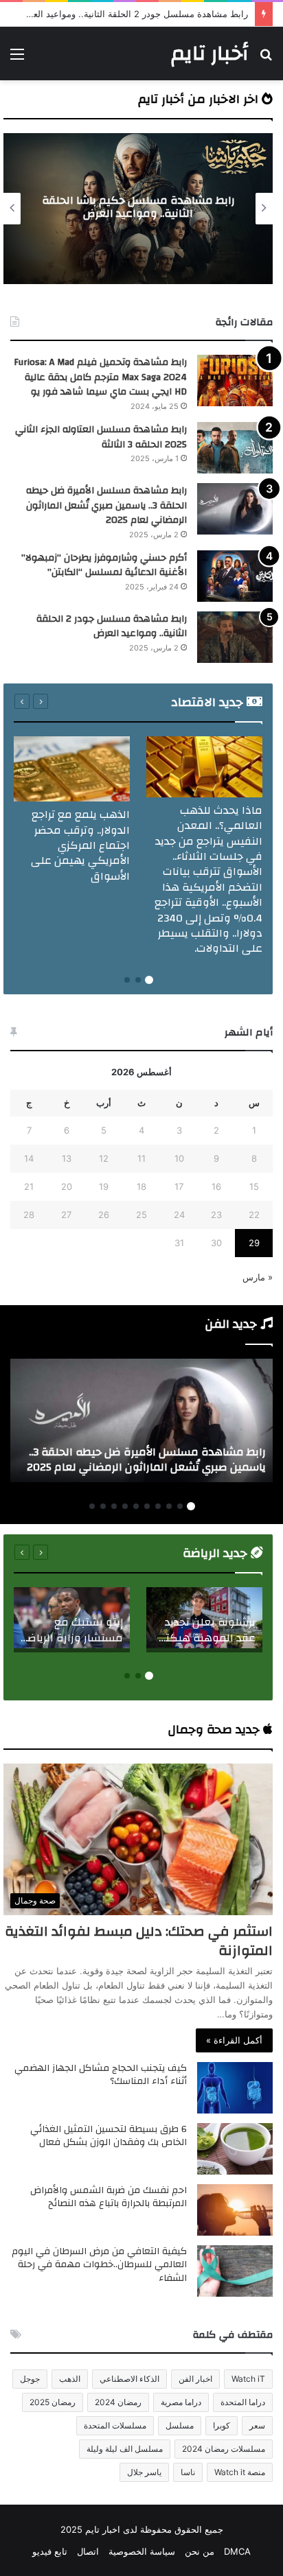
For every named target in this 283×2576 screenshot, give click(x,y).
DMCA (237, 2551)
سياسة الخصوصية (142, 2551)
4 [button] (158, 1506)
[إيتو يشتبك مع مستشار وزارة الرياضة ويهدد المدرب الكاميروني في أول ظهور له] (72, 1620)
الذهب (70, 2379)
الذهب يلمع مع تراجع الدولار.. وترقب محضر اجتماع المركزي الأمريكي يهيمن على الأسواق (80, 845)
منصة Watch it (240, 2472)
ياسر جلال (144, 2472)
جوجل (30, 2379)
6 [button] (136, 1506)
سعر (257, 2425)
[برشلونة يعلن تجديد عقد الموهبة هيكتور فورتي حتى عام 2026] (204, 1620)
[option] (138, 209)
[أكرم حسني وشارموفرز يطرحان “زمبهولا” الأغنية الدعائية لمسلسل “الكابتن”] (235, 576)
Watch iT (248, 2379)
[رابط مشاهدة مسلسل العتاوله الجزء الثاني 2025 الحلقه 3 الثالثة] (235, 448)
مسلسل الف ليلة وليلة (125, 2449)
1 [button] (149, 980)
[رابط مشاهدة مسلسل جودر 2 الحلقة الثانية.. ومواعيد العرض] (235, 637)
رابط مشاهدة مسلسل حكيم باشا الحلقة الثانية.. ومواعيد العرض (138, 207)
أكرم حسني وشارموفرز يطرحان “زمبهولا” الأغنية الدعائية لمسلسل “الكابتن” (104, 565)
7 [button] (125, 1506)
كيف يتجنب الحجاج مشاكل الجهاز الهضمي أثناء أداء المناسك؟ (101, 2075)
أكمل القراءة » (234, 2040)
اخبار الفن (195, 2379)
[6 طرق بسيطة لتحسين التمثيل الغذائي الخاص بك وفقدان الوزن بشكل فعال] (235, 2149)
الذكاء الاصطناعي (129, 2379)
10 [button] (92, 1506)
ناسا (188, 2472)
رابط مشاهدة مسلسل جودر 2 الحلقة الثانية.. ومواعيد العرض (112, 627)
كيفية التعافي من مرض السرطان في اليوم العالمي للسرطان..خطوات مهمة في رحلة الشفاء (99, 2265)
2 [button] (138, 980)
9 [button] (103, 1506)
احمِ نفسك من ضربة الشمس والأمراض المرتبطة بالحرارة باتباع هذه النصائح (109, 2197)
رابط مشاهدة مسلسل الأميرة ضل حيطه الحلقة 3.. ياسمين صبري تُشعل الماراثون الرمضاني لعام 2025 (106, 505)
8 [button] (114, 1506)
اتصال (88, 2551)
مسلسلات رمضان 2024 (224, 2449)
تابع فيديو (50, 2551)
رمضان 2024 (118, 2402)
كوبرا (222, 2425)
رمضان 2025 (53, 2402)
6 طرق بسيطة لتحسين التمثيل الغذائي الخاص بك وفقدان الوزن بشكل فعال (109, 2136)
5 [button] (147, 1506)
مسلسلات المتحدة (115, 2425)
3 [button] (127, 980)
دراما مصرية (181, 2402)
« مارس (258, 1277)
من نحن (200, 2551)
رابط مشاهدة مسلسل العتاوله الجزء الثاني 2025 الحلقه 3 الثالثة (101, 437)
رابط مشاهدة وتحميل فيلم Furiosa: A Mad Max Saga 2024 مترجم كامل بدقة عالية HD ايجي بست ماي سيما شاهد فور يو (100, 377)
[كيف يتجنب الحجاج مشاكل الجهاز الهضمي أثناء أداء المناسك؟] (235, 2088)
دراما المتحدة (243, 2402)
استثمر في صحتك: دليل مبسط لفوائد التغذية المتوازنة (139, 1941)
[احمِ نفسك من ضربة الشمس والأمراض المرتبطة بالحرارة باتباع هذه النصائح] (235, 2210)
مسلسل (180, 2425)
